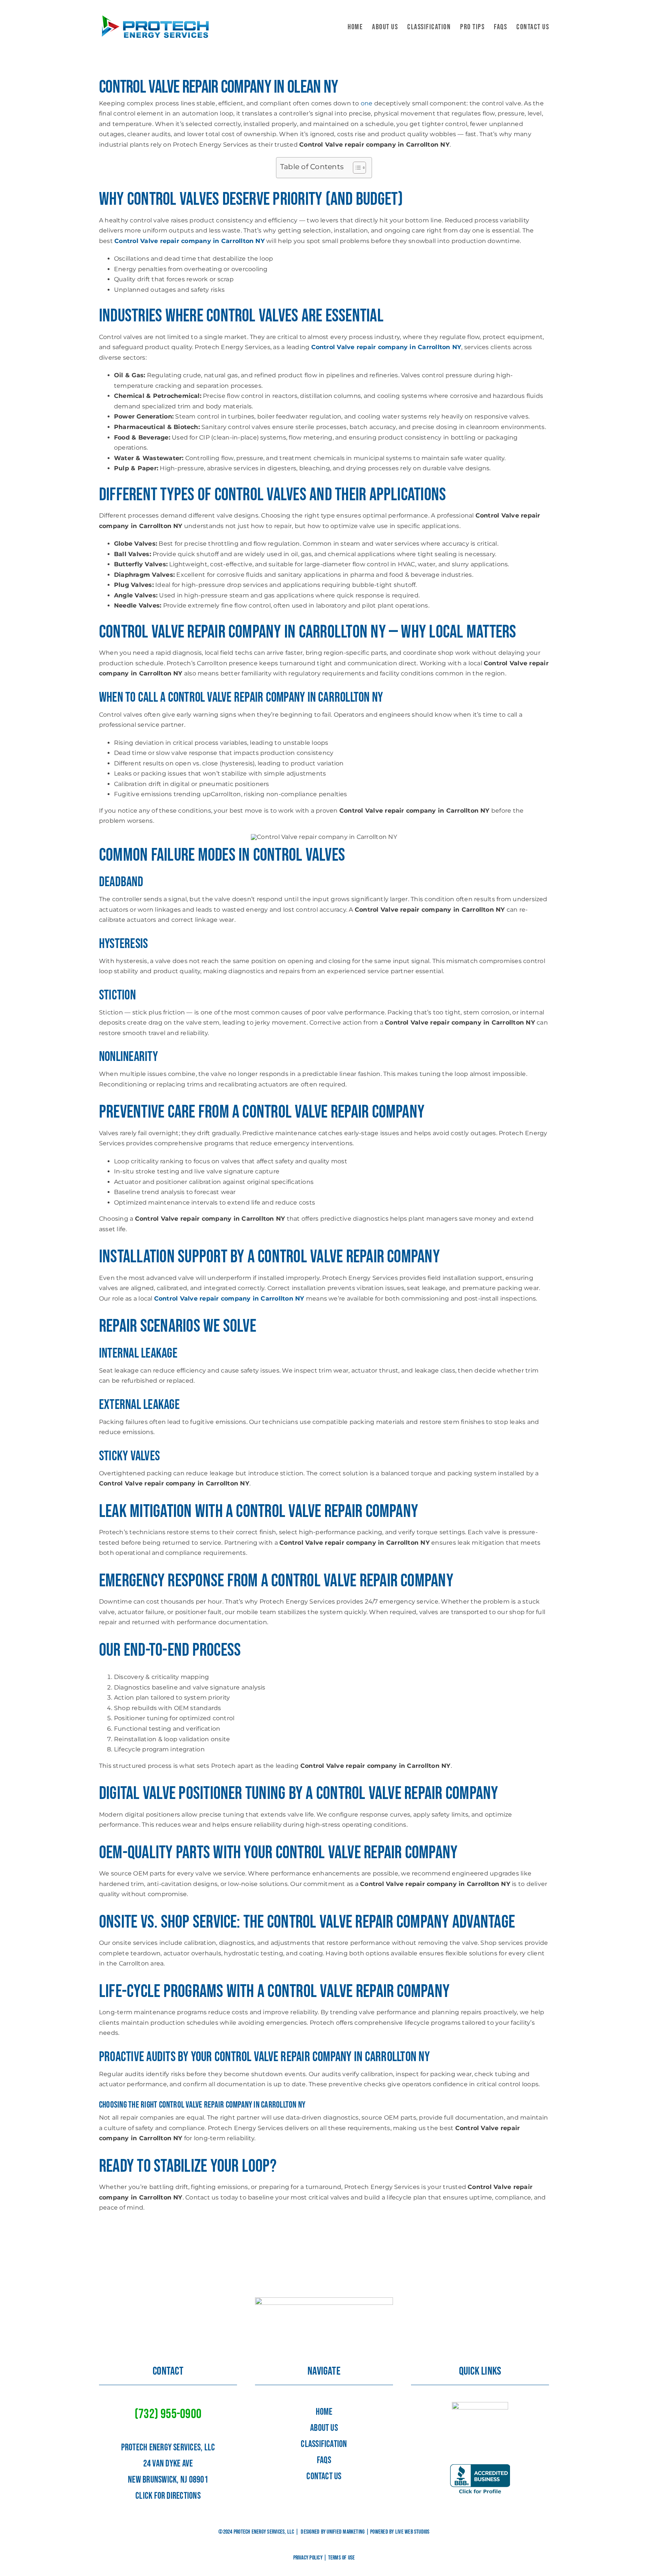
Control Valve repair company (237, 698)
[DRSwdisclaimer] (480, 2405)
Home (324, 2412)
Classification (324, 2444)
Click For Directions (168, 2496)
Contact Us (324, 2476)
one (367, 103)
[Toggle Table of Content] (356, 168)
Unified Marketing (346, 2532)
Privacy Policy (308, 2558)
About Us (324, 2428)
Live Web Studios (412, 2532)
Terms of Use (342, 2558)
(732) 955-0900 (168, 2414)
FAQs (324, 2460)
